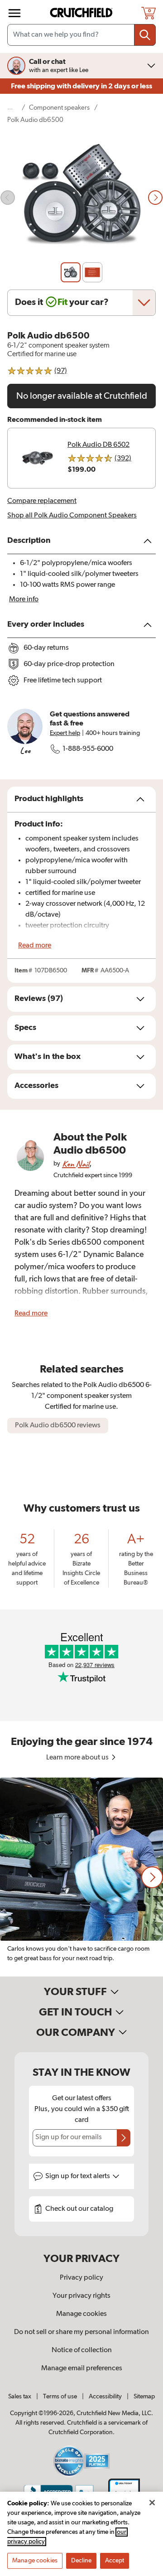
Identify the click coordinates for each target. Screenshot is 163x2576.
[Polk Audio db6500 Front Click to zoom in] (81, 198)
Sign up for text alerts (78, 2176)
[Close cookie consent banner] (152, 2503)
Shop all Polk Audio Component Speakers (72, 516)
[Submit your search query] (145, 35)
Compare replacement (42, 501)
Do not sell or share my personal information (81, 2332)
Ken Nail (76, 1164)
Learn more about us (78, 1758)
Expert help (65, 733)
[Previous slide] (8, 198)
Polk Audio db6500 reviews (58, 1426)
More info (24, 599)
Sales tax (20, 2397)
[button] (152, 1877)
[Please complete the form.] (124, 2138)
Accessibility (105, 2397)
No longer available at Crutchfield (82, 396)
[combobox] (81, 35)
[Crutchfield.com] (82, 13)
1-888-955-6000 (88, 749)
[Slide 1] (71, 272)
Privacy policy (81, 2278)
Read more (35, 946)
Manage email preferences (82, 2368)
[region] (81, 1877)
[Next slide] (155, 198)
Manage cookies (81, 2314)
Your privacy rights (81, 2296)
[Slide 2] (92, 272)
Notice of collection (82, 2350)
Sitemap (144, 2397)
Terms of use (60, 2397)
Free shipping (81, 86)
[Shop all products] (14, 13)
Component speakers (59, 108)
